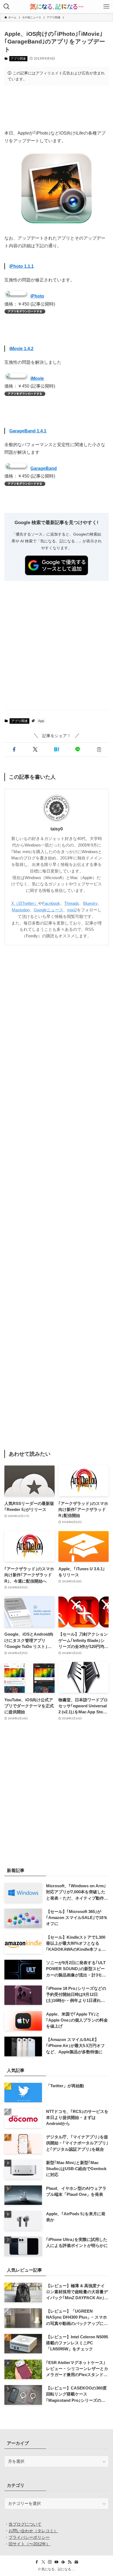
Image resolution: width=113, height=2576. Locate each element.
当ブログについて (25, 2524)
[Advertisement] (56, 107)
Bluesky (90, 903)
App (41, 721)
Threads (72, 903)
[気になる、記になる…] (56, 7)
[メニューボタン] (106, 7)
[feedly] (63, 2562)
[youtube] (56, 2562)
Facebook (51, 903)
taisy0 (57, 829)
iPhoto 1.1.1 (22, 266)
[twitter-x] (43, 2562)
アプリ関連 (18, 59)
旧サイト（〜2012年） (29, 2544)
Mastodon (21, 910)
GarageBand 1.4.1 (28, 431)
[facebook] (37, 2562)
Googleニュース (48, 910)
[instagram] (50, 2562)
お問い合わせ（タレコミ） (33, 2531)
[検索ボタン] (7, 7)
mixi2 (72, 910)
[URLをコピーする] (99, 750)
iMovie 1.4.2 (21, 348)
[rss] (70, 2562)
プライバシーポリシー (29, 2537)
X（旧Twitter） (25, 903)
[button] (14, 750)
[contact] (76, 2562)
